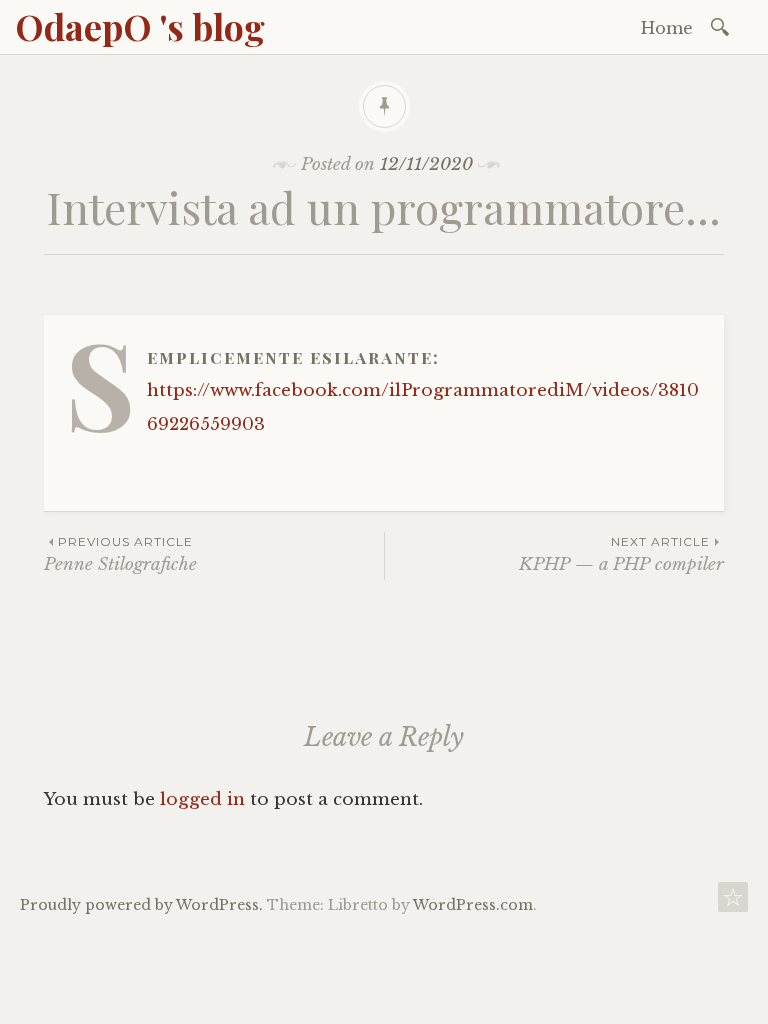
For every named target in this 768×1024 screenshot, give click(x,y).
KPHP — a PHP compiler (621, 554)
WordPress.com (473, 905)
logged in (202, 799)
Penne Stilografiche (120, 554)
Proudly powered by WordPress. (141, 905)
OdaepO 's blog (140, 26)
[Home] (733, 902)
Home (667, 28)
